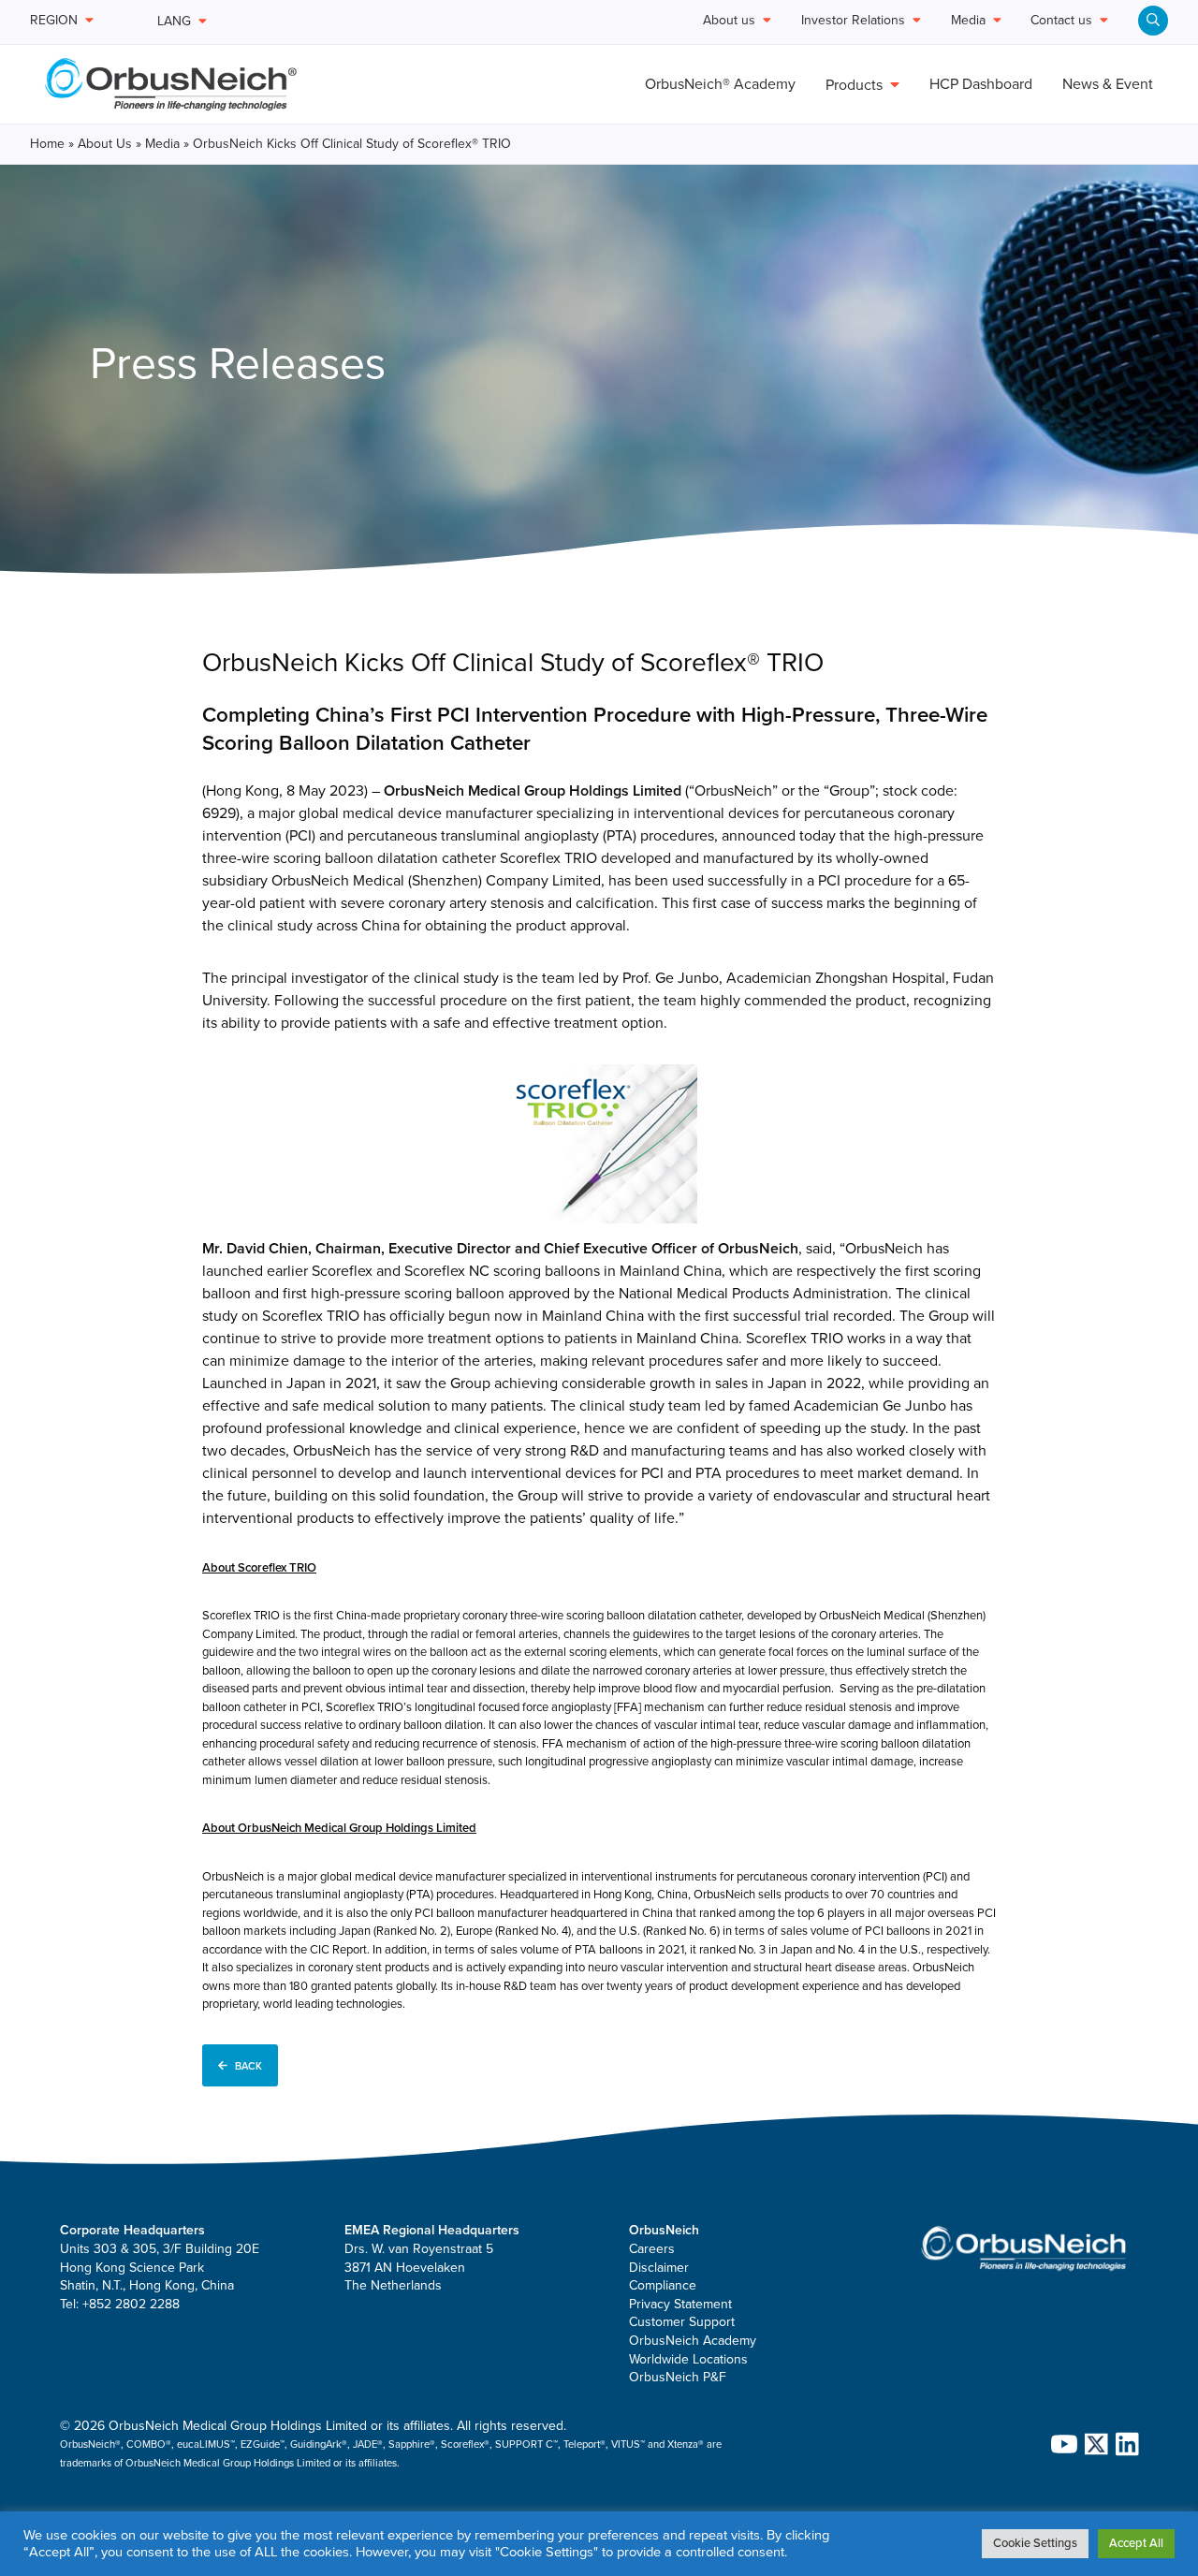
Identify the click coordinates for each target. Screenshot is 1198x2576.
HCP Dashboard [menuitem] (981, 84)
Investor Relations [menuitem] (853, 21)
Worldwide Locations (688, 2359)
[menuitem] (1153, 21)
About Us (105, 144)
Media (162, 144)
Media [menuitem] (968, 21)
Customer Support (682, 2322)
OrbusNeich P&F (678, 2377)
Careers (652, 2249)
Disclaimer (659, 2268)
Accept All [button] (1136, 2543)
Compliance (663, 2285)
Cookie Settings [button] (1035, 2543)
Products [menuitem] (854, 85)
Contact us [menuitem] (1061, 21)
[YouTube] (1060, 2444)
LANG (174, 21)
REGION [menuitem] (54, 21)
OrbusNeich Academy (693, 2341)
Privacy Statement (680, 2304)
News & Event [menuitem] (1108, 84)
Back (248, 2065)
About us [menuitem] (729, 21)
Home (47, 144)
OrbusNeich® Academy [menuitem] (720, 84)
